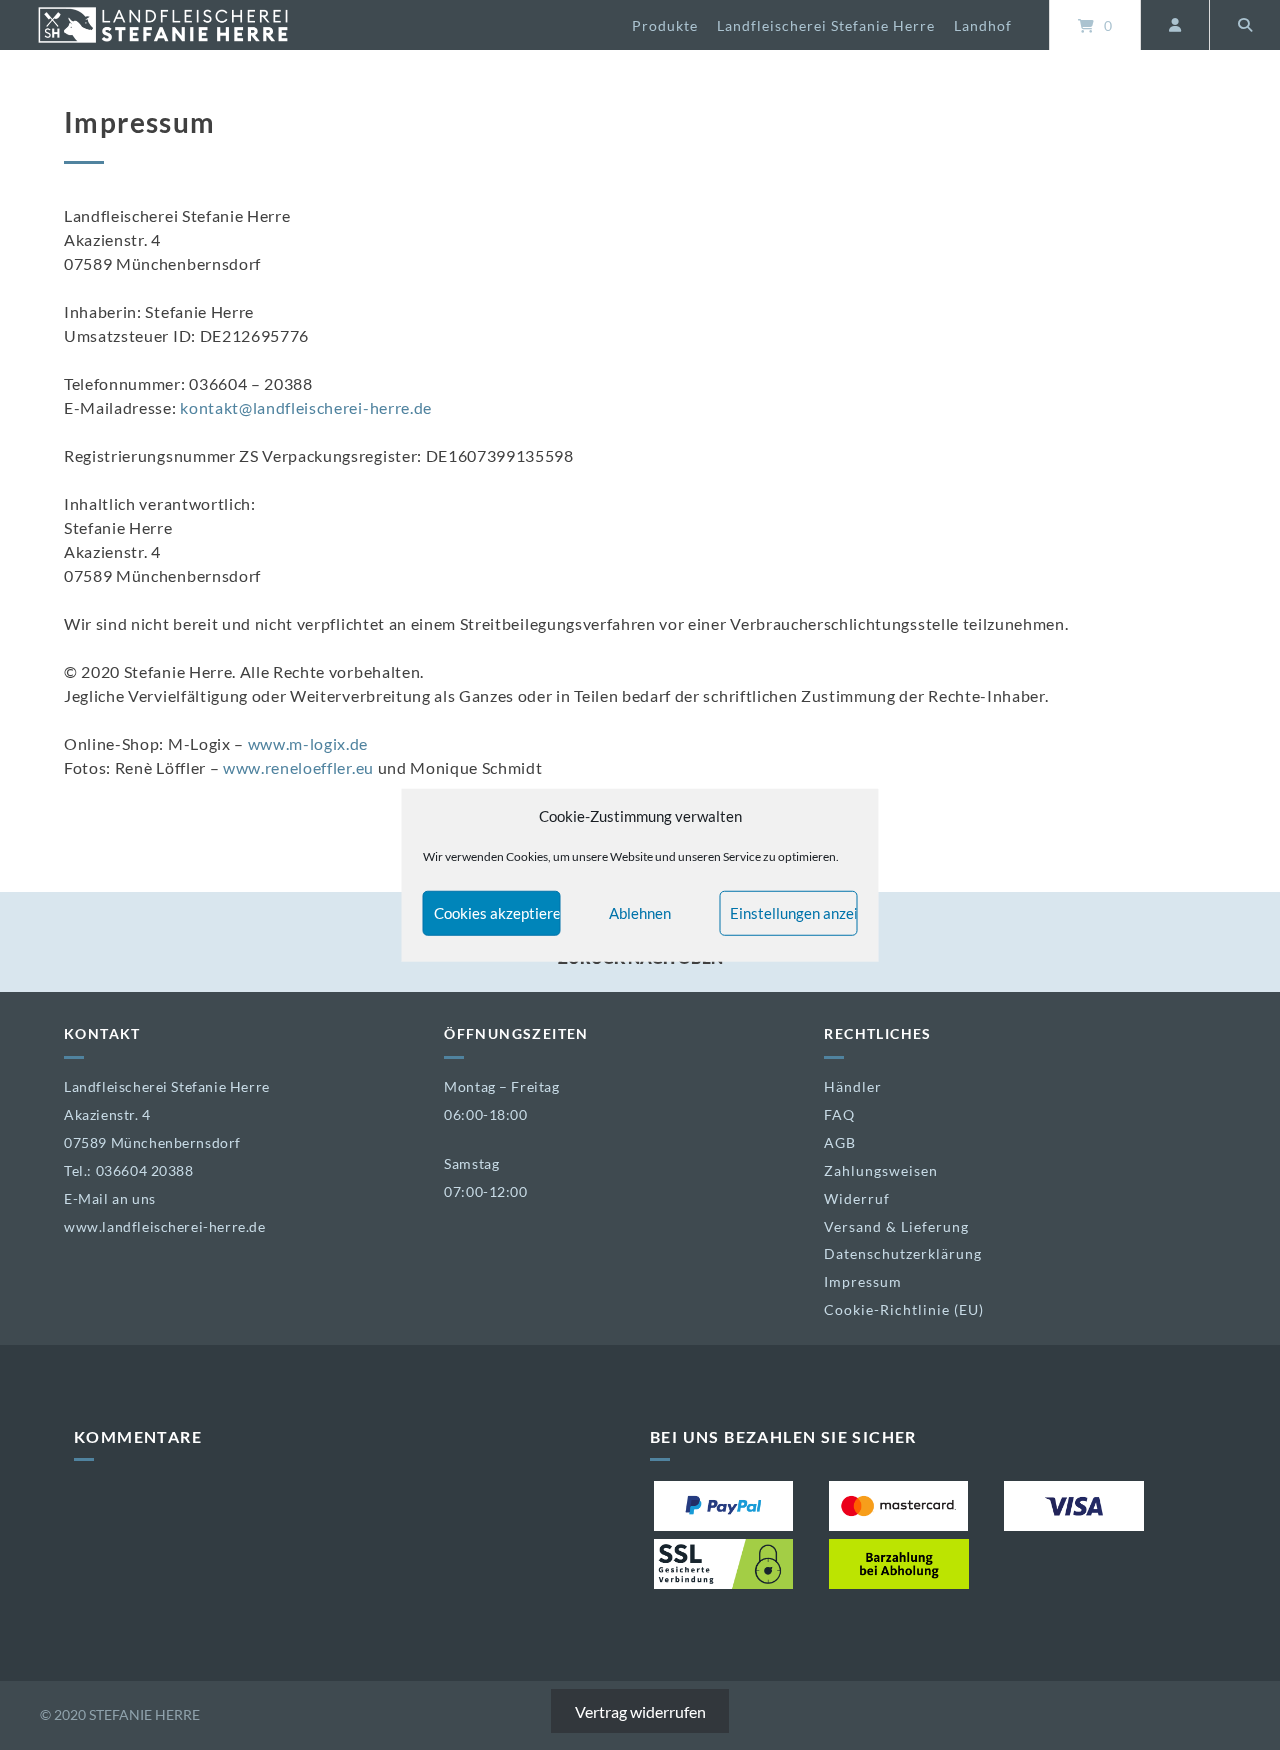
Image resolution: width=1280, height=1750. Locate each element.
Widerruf (857, 1198)
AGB (840, 1142)
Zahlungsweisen (881, 1170)
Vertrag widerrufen (640, 1711)
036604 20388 (145, 1170)
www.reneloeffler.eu (298, 767)
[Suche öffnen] (1245, 25)
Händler (853, 1086)
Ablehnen (640, 913)
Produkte (665, 25)
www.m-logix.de (308, 743)
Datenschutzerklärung (903, 1253)
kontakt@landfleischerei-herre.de (306, 407)
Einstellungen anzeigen (793, 913)
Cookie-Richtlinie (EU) (904, 1309)
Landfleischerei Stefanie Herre (826, 25)
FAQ (839, 1114)
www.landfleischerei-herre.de (165, 1226)
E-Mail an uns (110, 1198)
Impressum (863, 1281)
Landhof (983, 25)
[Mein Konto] (1175, 25)
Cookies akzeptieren (497, 913)
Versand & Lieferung (896, 1226)
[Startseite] (163, 25)
